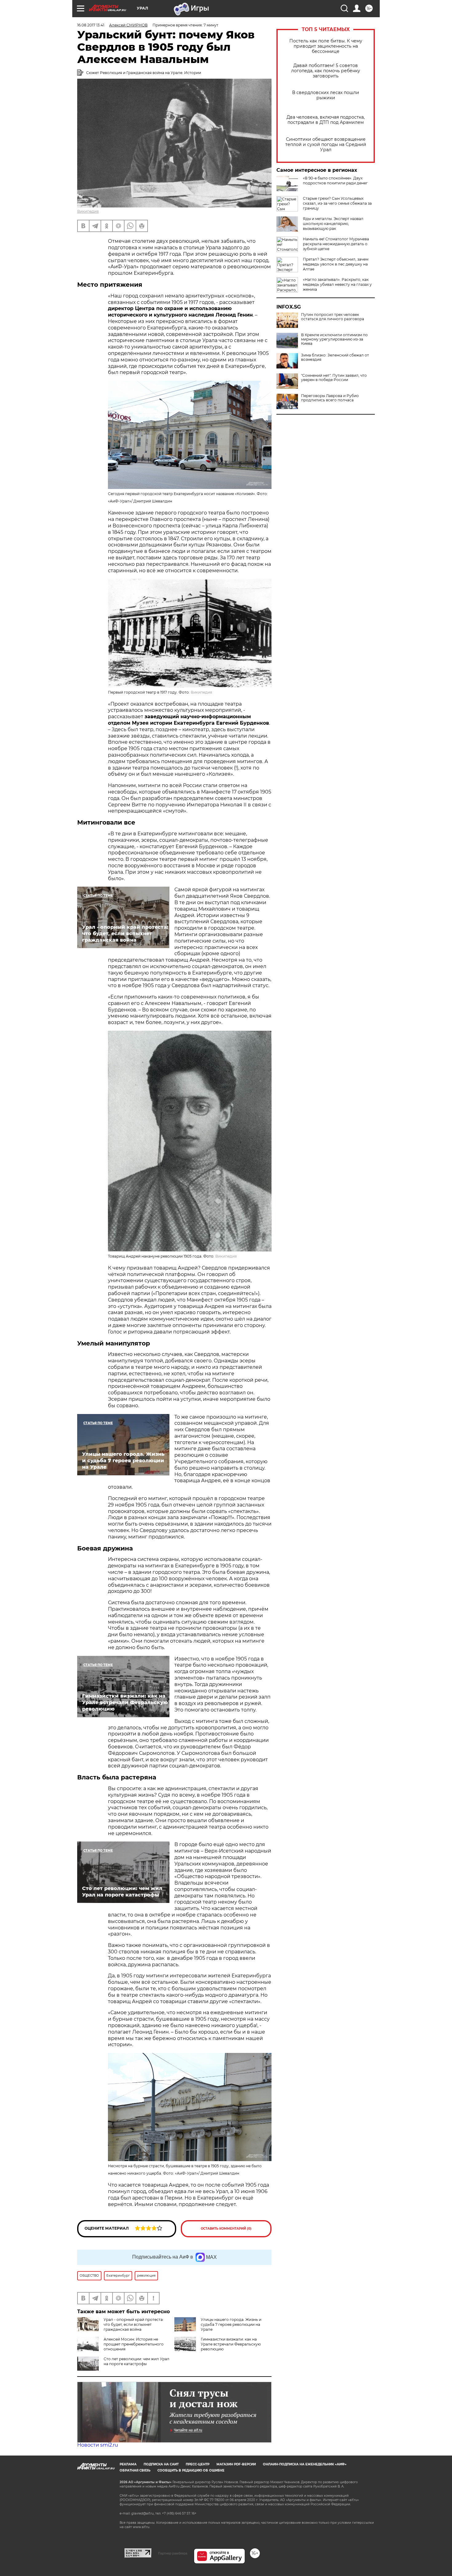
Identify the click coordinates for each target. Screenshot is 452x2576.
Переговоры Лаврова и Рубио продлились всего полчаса (330, 398)
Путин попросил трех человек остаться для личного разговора (333, 317)
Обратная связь (135, 2470)
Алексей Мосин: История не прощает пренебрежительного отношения (134, 2344)
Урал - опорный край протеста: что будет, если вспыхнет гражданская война (134, 2324)
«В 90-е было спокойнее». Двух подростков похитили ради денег (335, 181)
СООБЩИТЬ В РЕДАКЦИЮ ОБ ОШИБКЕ (191, 2470)
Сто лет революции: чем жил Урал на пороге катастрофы (137, 2361)
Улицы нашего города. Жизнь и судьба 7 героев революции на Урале (231, 2324)
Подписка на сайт (161, 2464)
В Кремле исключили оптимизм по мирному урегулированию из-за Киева (334, 339)
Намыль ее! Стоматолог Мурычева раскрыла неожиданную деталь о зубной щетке (336, 244)
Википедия (88, 211)
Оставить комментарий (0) (226, 2229)
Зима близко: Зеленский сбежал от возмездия (335, 357)
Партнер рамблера (173, 2553)
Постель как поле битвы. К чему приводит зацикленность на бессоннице (326, 46)
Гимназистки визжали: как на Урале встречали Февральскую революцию (231, 2344)
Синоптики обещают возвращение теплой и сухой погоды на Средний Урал (326, 145)
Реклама (128, 2464)
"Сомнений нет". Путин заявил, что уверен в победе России (334, 378)
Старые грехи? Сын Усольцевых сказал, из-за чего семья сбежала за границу (337, 203)
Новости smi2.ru (98, 2445)
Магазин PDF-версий (236, 2464)
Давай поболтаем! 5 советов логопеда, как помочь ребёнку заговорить (326, 71)
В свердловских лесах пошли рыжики (326, 95)
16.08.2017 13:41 (91, 25)
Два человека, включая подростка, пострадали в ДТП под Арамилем (326, 120)
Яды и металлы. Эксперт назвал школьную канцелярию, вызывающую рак (333, 224)
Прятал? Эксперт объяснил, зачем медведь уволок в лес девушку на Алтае (336, 264)
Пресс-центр (198, 2464)
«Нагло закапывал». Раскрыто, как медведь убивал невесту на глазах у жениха (337, 284)
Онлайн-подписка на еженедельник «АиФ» (305, 2464)
